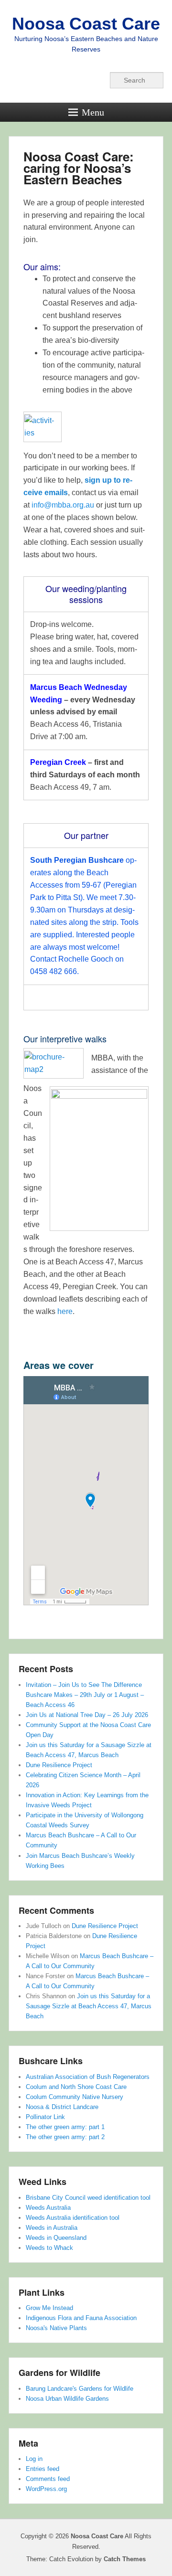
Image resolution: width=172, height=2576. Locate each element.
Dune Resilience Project (59, 1765)
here (65, 1311)
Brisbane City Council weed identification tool (88, 2198)
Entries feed (43, 2469)
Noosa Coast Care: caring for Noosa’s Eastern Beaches (79, 168)
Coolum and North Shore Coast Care (76, 2087)
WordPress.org (46, 2489)
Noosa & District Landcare (62, 2107)
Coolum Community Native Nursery (75, 2097)
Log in (34, 2459)
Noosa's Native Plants (56, 2328)
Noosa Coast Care (86, 24)
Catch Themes (125, 2559)
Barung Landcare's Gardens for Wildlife (80, 2389)
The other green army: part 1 (65, 2127)
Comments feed (48, 2479)
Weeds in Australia (52, 2228)
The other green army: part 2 (65, 2137)
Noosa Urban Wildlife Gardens (67, 2399)
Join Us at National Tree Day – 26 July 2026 (87, 1715)
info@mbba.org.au (63, 505)
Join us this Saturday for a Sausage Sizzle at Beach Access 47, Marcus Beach (89, 2006)
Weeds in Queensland (56, 2238)
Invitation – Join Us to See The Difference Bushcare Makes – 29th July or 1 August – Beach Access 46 (85, 1695)
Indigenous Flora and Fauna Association (81, 2318)
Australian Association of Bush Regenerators (88, 2077)
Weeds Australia (48, 2208)
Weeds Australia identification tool (73, 2218)
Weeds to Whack (49, 2248)
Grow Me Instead (49, 2308)
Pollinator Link (45, 2117)
